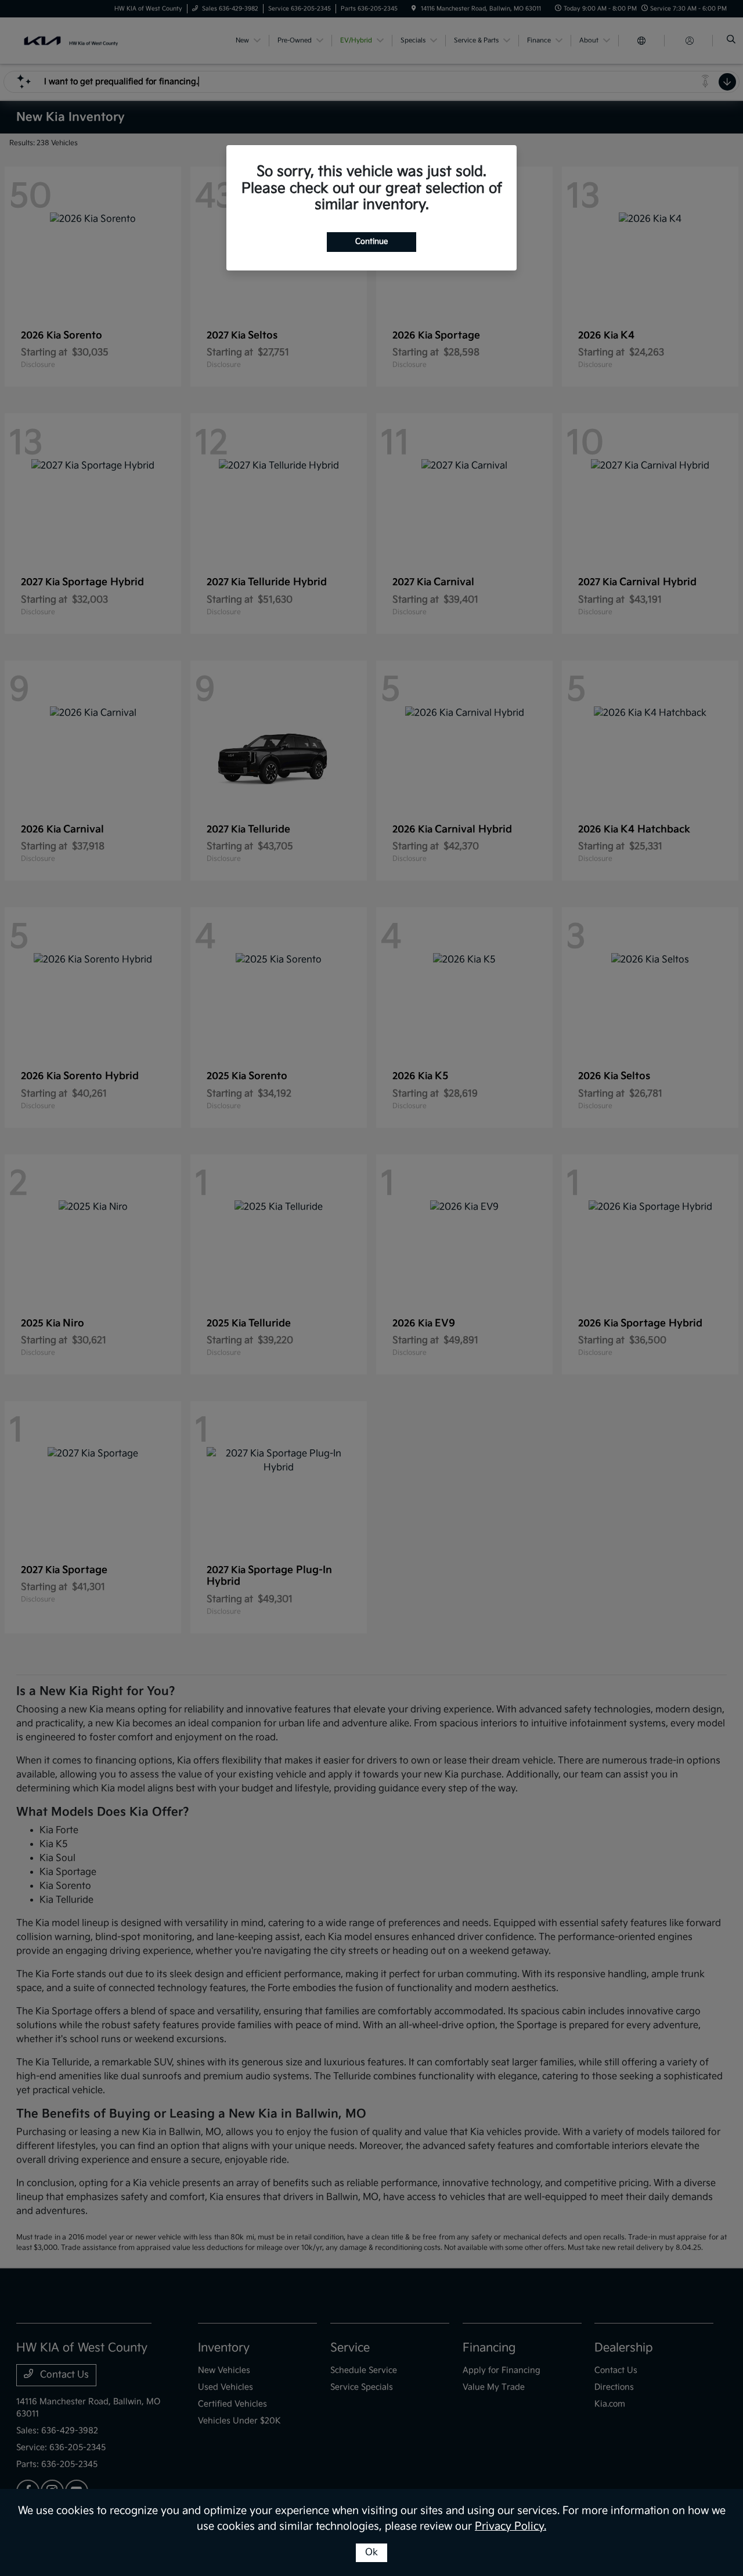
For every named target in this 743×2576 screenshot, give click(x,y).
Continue (371, 241)
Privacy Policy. (511, 2526)
